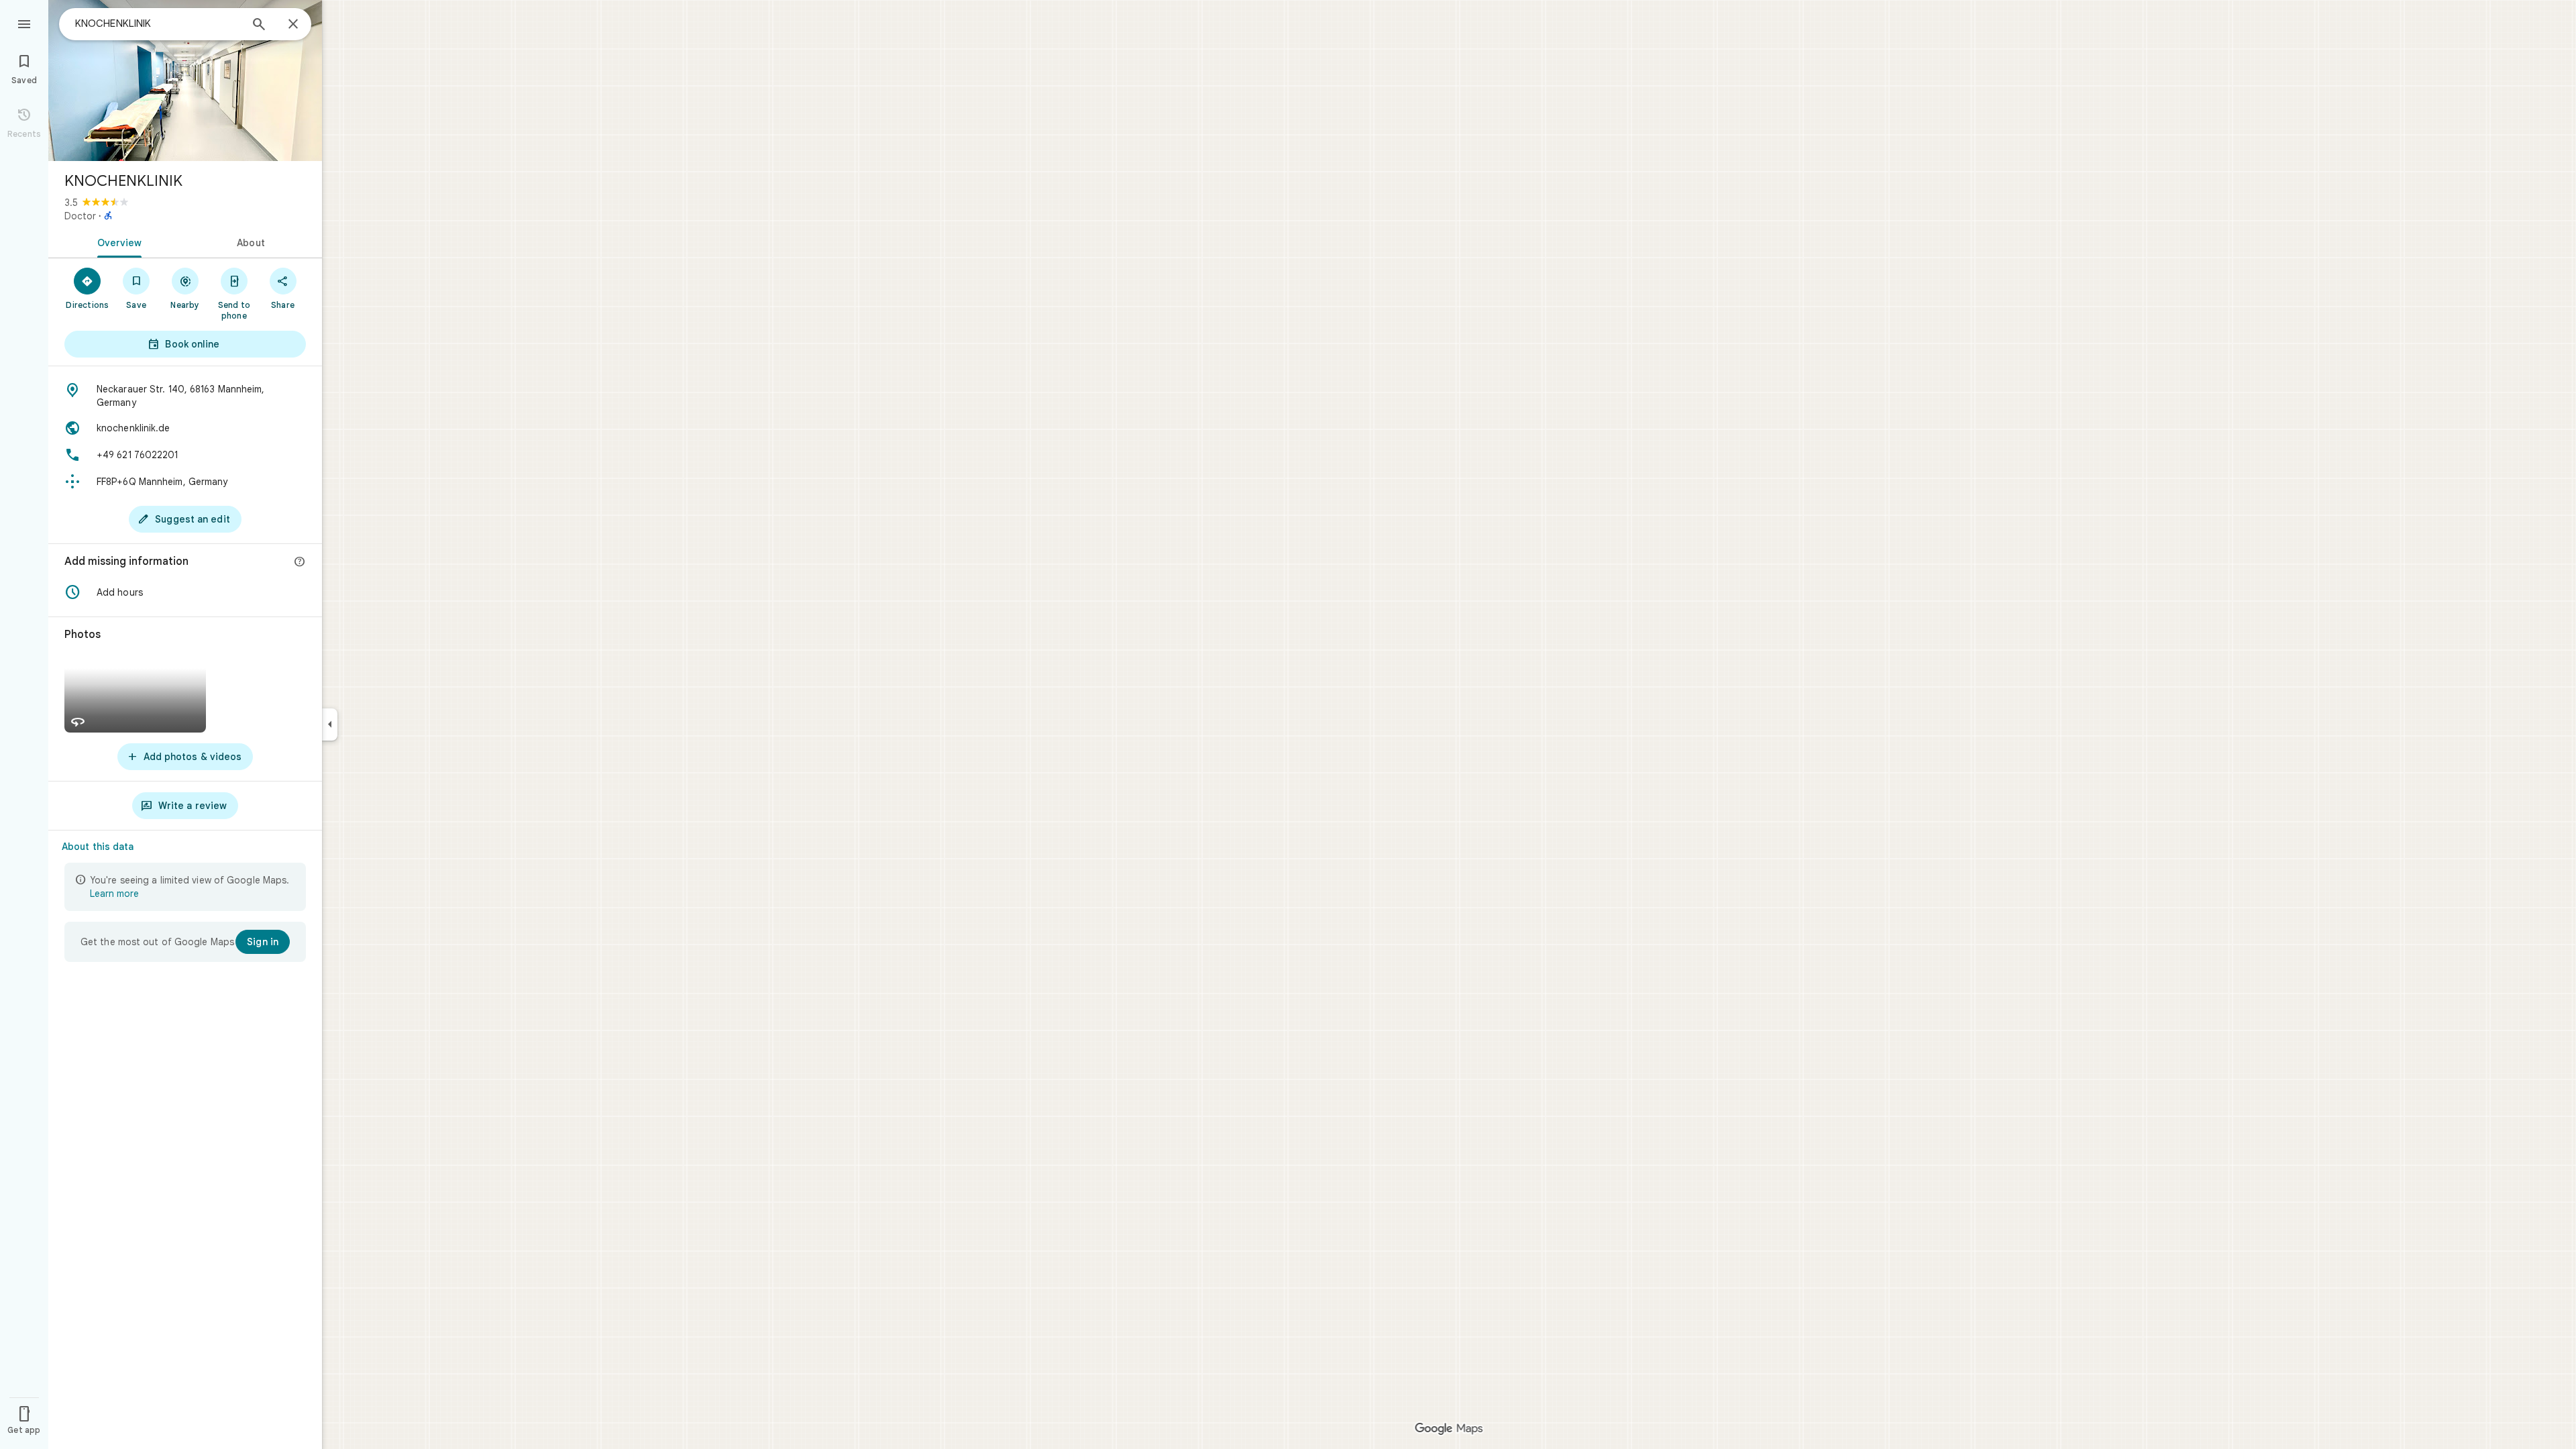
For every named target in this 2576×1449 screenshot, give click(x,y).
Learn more (114, 894)
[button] (185, 592)
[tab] (117, 241)
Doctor (80, 216)
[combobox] (158, 23)
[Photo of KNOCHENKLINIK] (185, 80)
